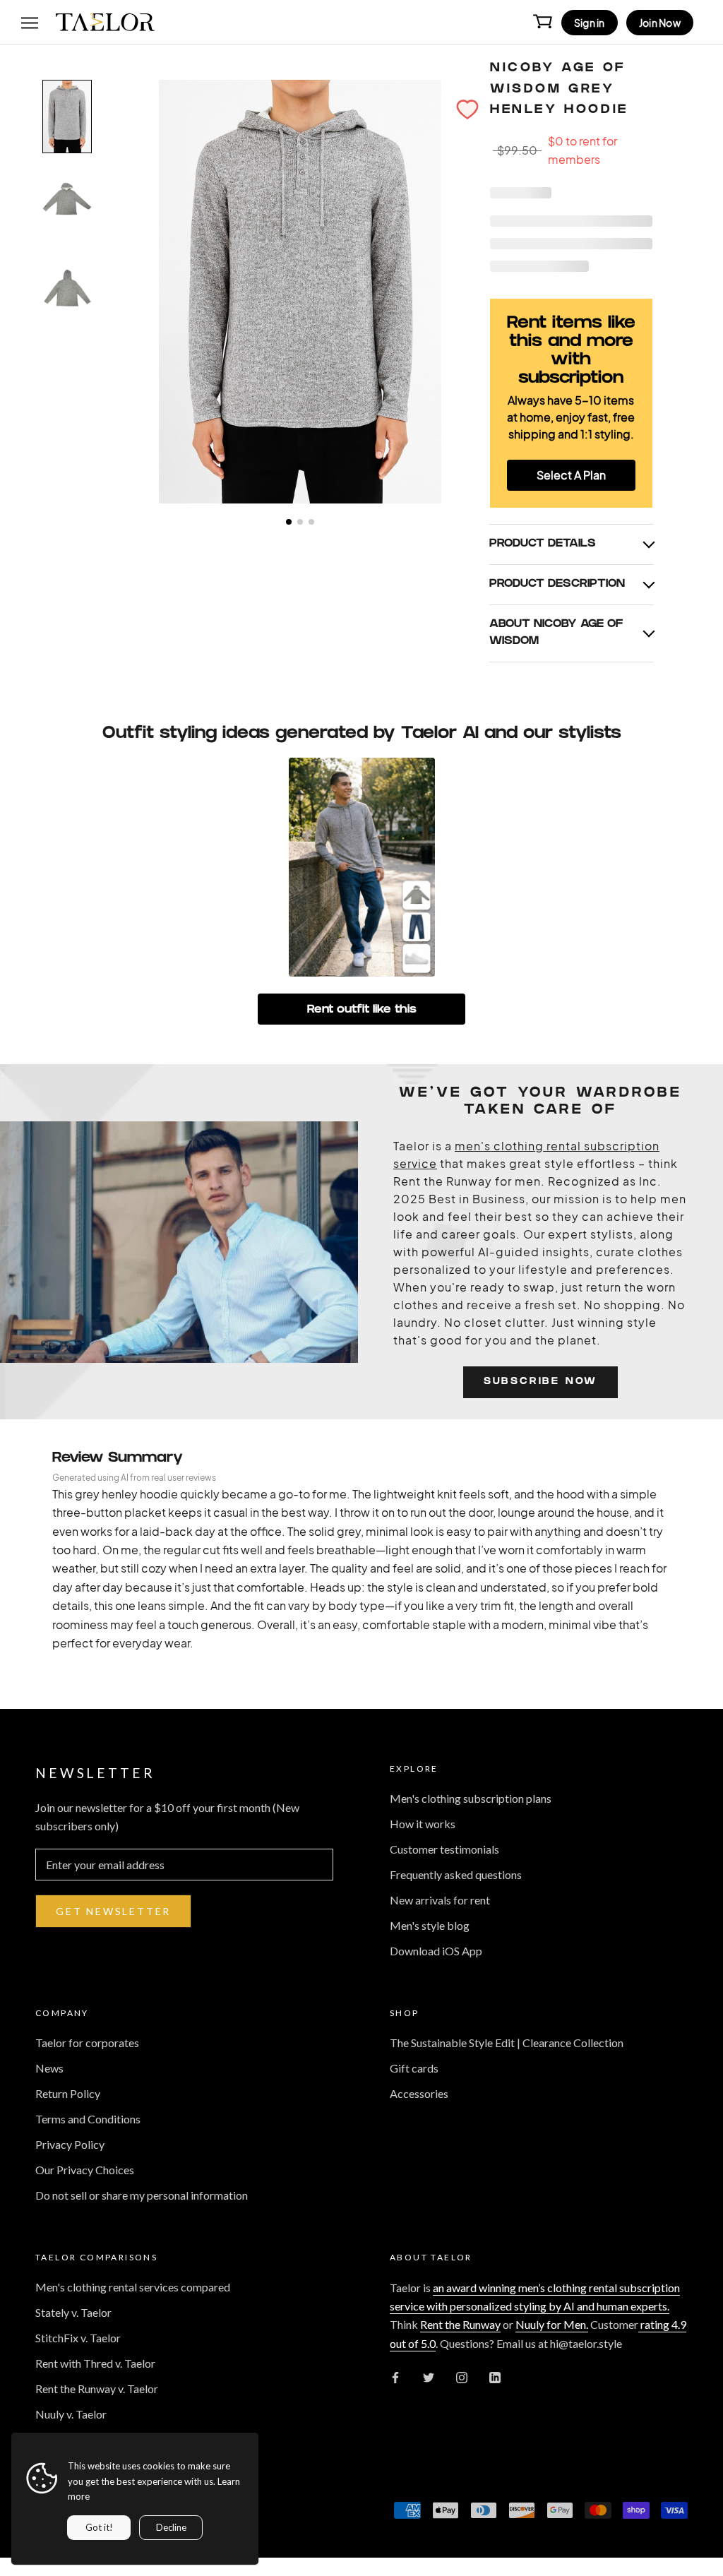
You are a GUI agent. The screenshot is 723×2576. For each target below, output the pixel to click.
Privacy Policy (70, 2144)
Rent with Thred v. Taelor (95, 2363)
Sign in (590, 23)
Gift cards (414, 2068)
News (49, 2068)
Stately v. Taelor (73, 2312)
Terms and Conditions (88, 2119)
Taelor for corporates (87, 2043)
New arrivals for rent (440, 1900)
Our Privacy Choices (85, 2170)
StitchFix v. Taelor (78, 2338)
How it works (423, 1824)
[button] (467, 109)
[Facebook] (395, 2376)
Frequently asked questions (456, 1874)
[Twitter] (429, 2376)
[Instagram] (462, 2376)
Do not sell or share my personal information (142, 2195)
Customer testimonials (444, 1849)
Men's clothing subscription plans (471, 1798)
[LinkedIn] (495, 2376)
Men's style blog (430, 1925)
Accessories (419, 2093)
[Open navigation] (30, 22)
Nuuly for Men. (552, 2324)
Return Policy (68, 2093)
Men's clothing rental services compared (133, 2287)
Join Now (660, 23)
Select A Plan (571, 475)
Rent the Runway (460, 2324)
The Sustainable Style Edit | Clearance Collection (507, 2043)
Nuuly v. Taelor (71, 2414)
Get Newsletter (113, 1911)
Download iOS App (436, 1951)
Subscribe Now (540, 1382)
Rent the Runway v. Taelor (97, 2389)
